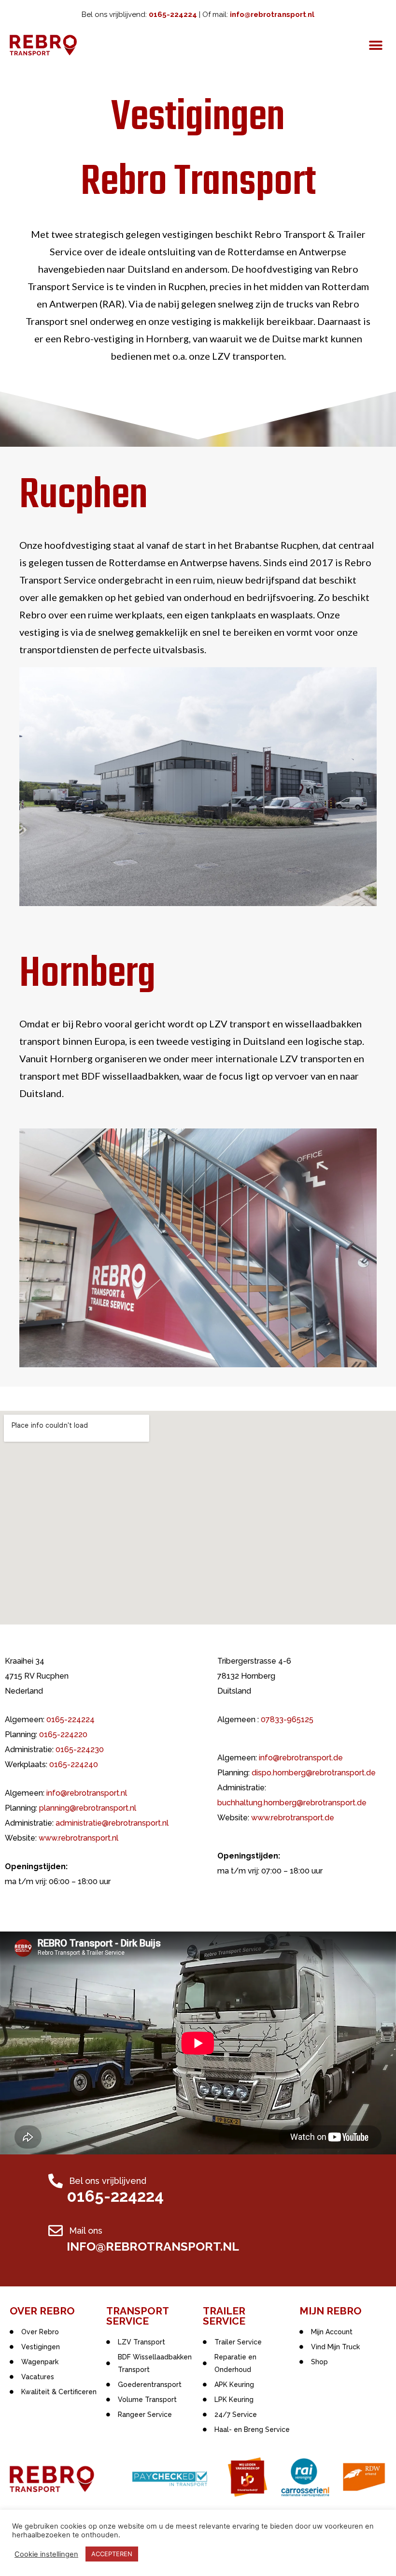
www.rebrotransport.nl (78, 1838)
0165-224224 (71, 1720)
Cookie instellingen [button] (46, 2554)
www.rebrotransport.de (293, 1818)
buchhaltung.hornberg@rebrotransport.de (292, 1803)
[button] (375, 45)
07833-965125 (287, 1720)
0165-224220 (63, 1734)
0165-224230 (80, 1749)
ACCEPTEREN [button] (112, 2554)
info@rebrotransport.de (301, 1758)
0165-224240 (74, 1764)
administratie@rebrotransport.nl (112, 1823)
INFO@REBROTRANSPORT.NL (153, 2246)
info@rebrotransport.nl (87, 1793)
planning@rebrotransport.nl (88, 1808)
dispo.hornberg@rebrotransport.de (314, 1773)
